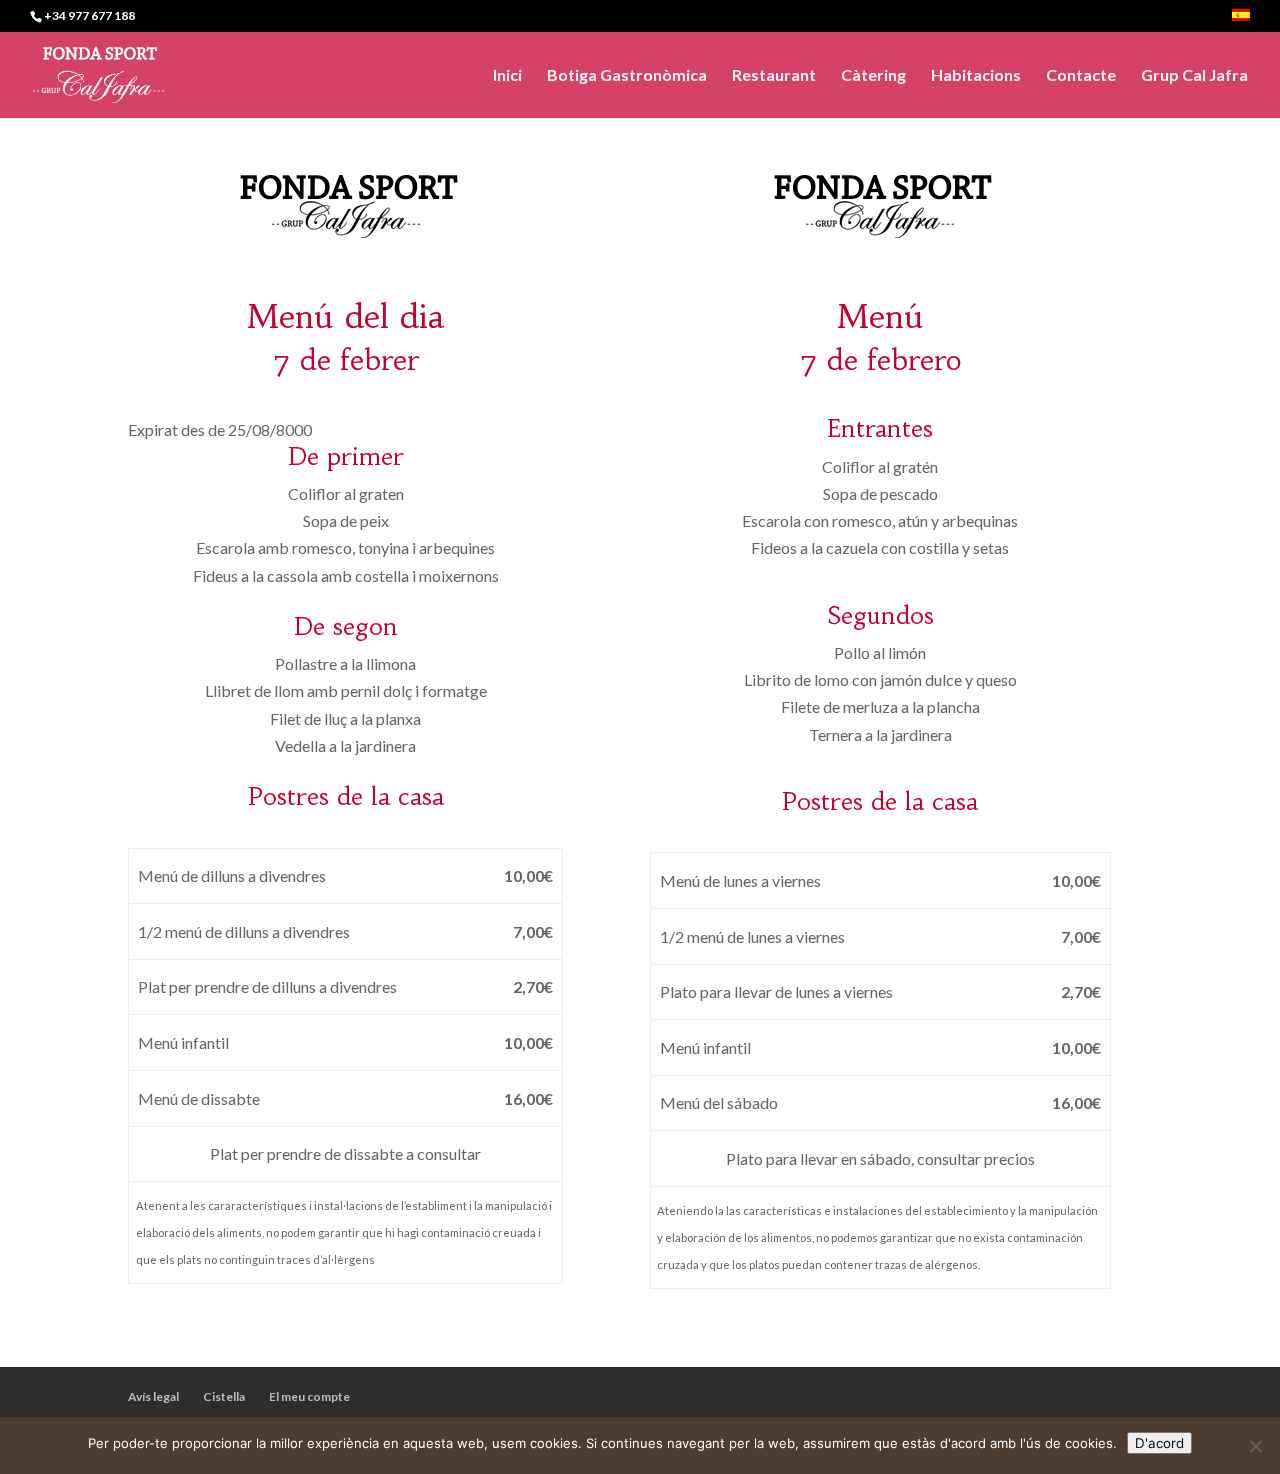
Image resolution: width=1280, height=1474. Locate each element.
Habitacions (976, 76)
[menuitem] (1241, 20)
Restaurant (774, 76)
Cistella (224, 1396)
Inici (507, 76)
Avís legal (153, 1396)
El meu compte (309, 1396)
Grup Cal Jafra (1194, 76)
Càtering (873, 76)
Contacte (1081, 76)
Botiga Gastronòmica (627, 76)
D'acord (1159, 1443)
